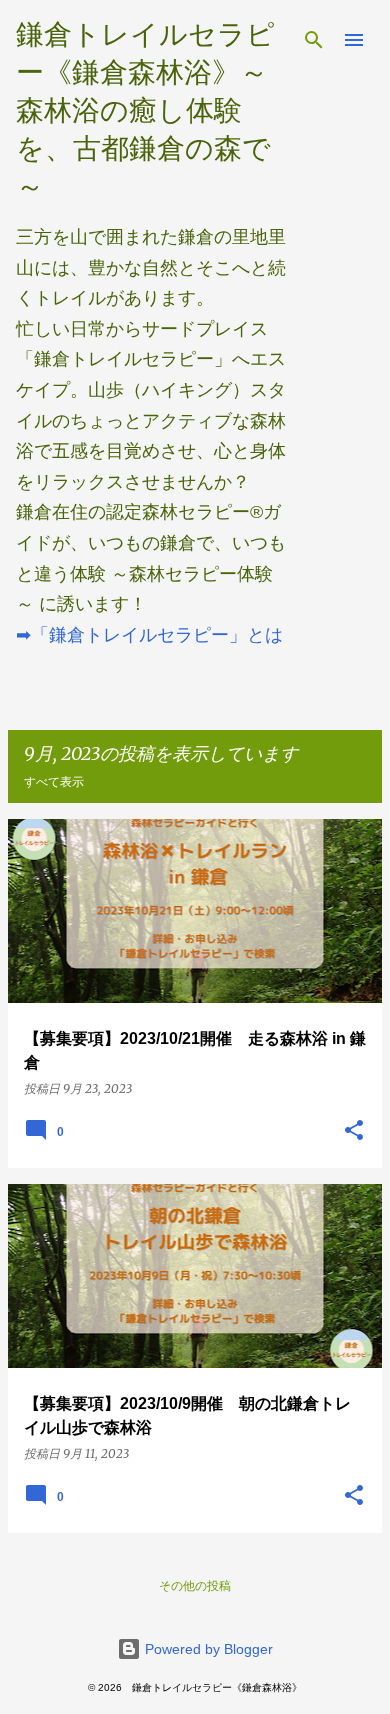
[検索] (314, 40)
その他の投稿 (195, 1585)
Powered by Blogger (207, 1649)
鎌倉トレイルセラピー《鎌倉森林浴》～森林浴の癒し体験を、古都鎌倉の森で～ (145, 110)
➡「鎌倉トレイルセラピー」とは (149, 635)
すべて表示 (54, 781)
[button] (354, 1131)
